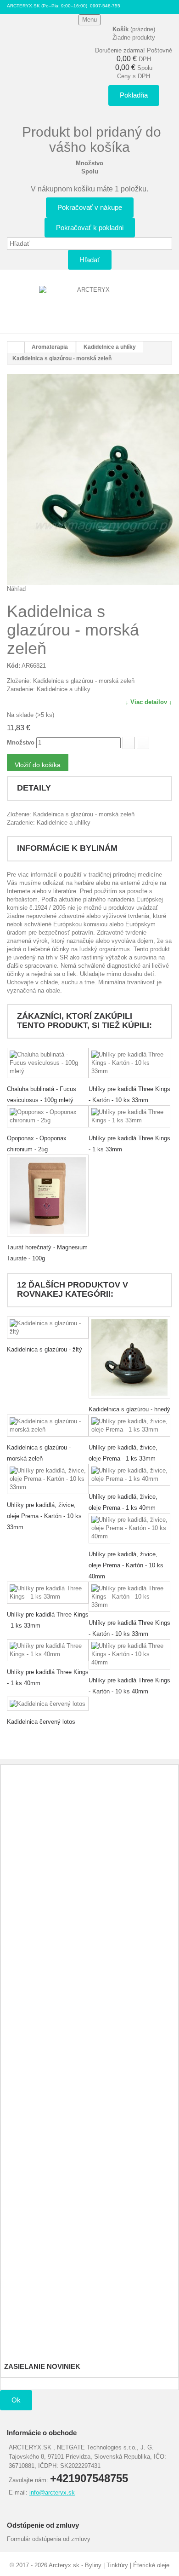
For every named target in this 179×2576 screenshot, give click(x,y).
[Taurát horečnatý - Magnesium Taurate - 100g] (48, 1196)
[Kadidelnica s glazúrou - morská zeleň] (48, 1426)
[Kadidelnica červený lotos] (48, 1704)
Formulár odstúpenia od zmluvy (49, 2539)
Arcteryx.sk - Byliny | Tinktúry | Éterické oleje (109, 2565)
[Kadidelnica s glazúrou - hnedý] (129, 1357)
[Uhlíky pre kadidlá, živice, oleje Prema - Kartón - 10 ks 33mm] (48, 1479)
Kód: (14, 666)
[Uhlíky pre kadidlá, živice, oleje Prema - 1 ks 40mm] (129, 1475)
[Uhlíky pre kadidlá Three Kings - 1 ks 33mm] (129, 1116)
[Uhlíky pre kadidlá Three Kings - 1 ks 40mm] (48, 1650)
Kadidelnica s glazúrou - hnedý (129, 1409)
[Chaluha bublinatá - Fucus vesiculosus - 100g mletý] (48, 1063)
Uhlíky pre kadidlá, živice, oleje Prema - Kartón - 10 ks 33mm (44, 1516)
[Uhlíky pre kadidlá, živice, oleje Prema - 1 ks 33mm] (129, 1426)
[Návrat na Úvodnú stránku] (16, 347)
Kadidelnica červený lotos (41, 1722)
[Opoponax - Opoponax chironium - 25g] (48, 1116)
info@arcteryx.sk (52, 2492)
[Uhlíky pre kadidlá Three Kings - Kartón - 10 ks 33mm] (129, 1063)
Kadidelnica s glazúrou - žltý (45, 1349)
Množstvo (21, 742)
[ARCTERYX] (89, 305)
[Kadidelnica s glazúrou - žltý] (48, 1328)
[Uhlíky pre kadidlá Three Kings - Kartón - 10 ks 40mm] (129, 1654)
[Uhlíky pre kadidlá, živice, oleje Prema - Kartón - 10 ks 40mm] (129, 1528)
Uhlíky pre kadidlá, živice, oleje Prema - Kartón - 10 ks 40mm (126, 1565)
